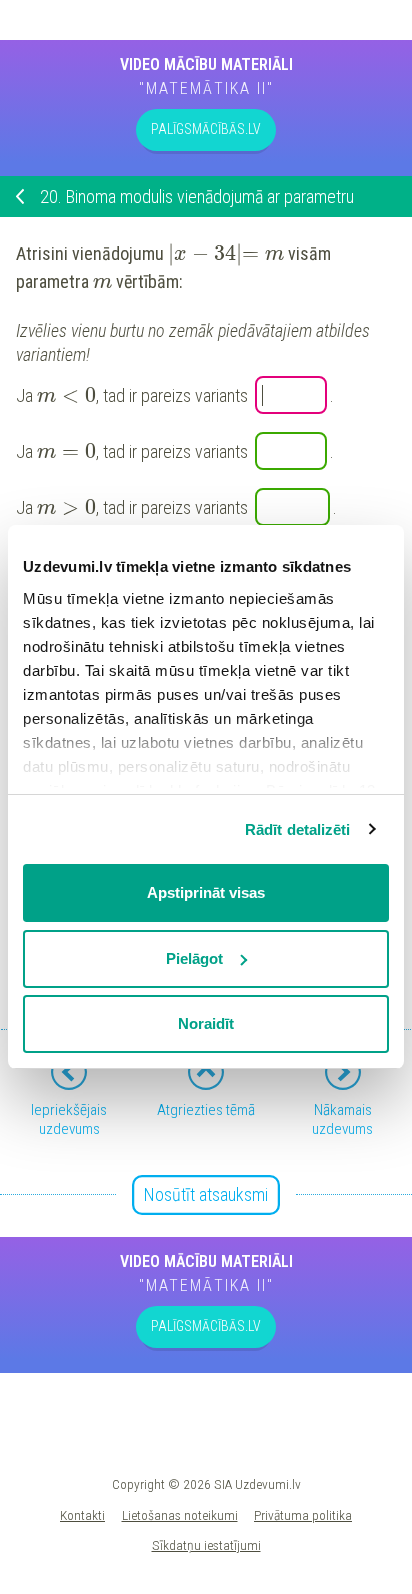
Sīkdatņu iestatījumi (206, 1545)
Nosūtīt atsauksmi (206, 1194)
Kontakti (82, 1515)
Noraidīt (206, 1023)
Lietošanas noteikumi (180, 1515)
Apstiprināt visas (206, 892)
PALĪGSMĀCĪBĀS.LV (206, 129)
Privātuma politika (303, 1515)
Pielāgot (194, 958)
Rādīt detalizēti (298, 829)
